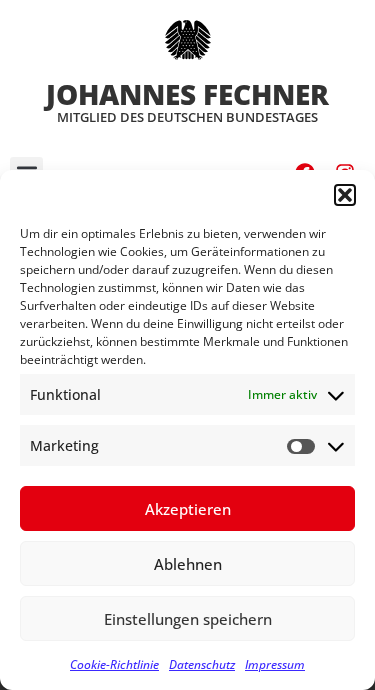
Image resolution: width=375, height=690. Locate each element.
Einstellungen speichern (188, 619)
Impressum (275, 664)
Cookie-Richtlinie (114, 664)
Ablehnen (188, 564)
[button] (345, 195)
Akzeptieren (188, 509)
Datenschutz (202, 664)
